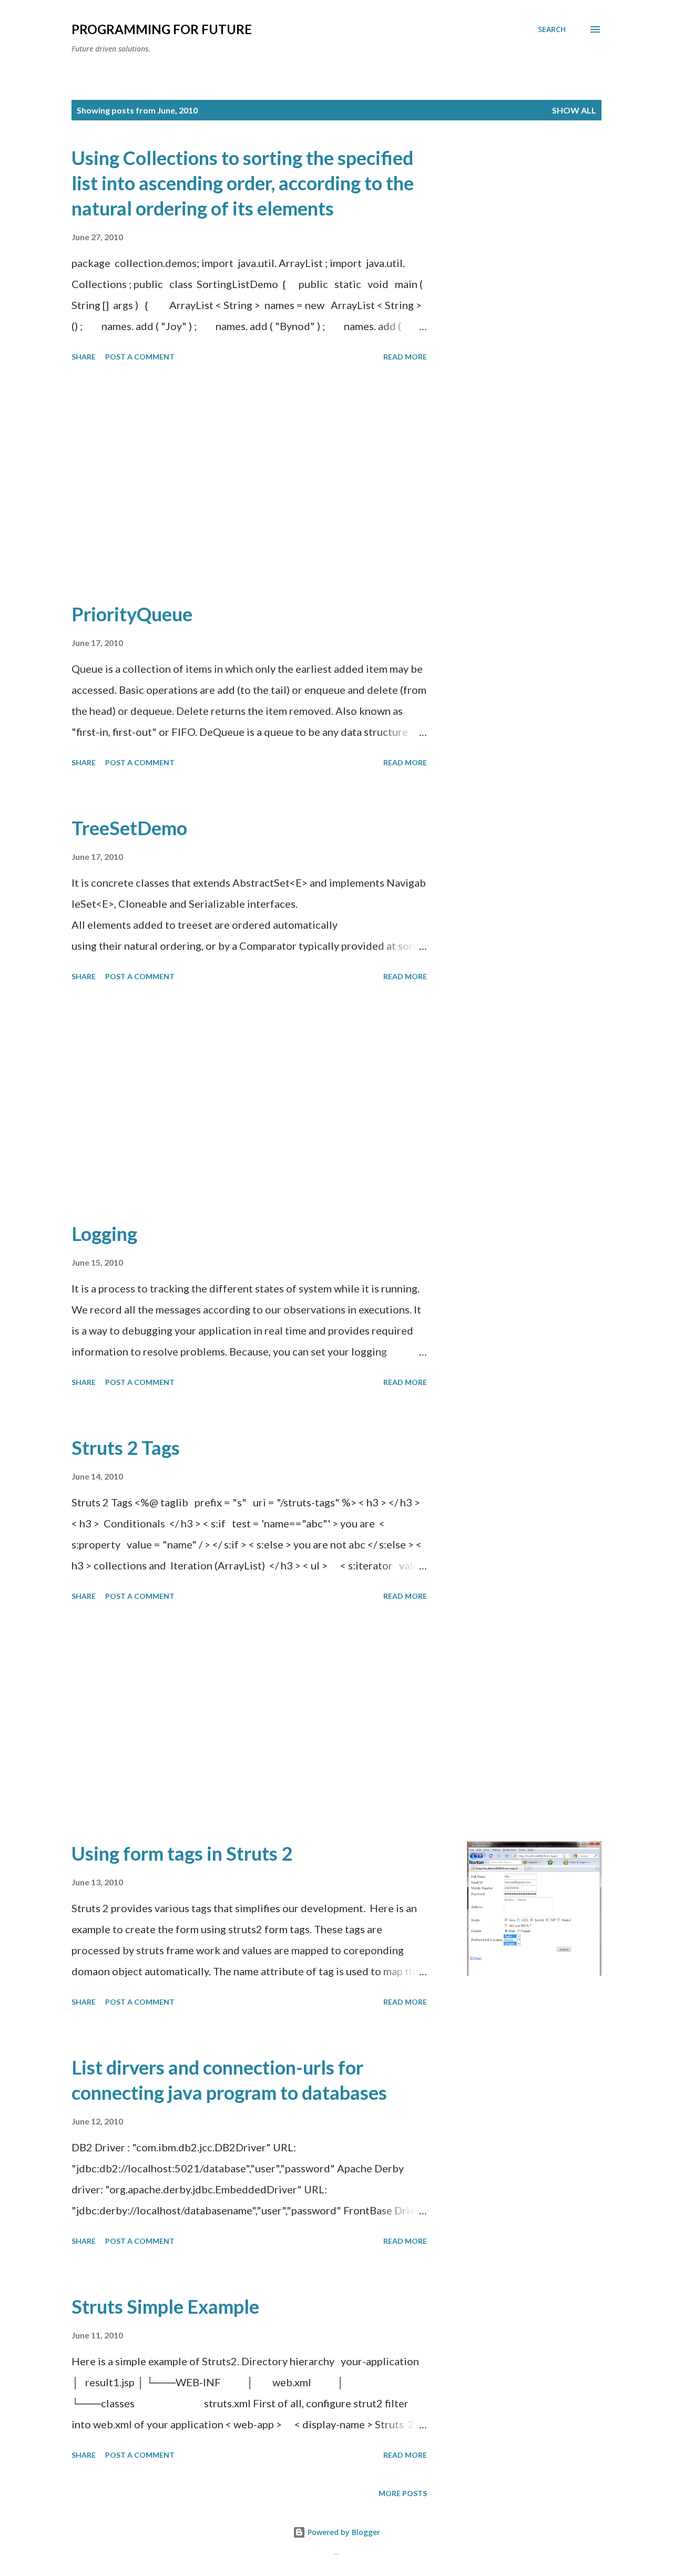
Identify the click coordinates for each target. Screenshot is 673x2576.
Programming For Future (162, 29)
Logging (104, 1234)
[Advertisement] (249, 484)
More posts (403, 2493)
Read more (405, 357)
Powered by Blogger (343, 2532)
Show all (574, 110)
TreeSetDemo (129, 828)
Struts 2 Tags (126, 1448)
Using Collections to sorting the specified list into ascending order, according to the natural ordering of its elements (243, 183)
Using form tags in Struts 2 (182, 1853)
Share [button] (84, 357)
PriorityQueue (132, 614)
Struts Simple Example (165, 2306)
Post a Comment (140, 357)
